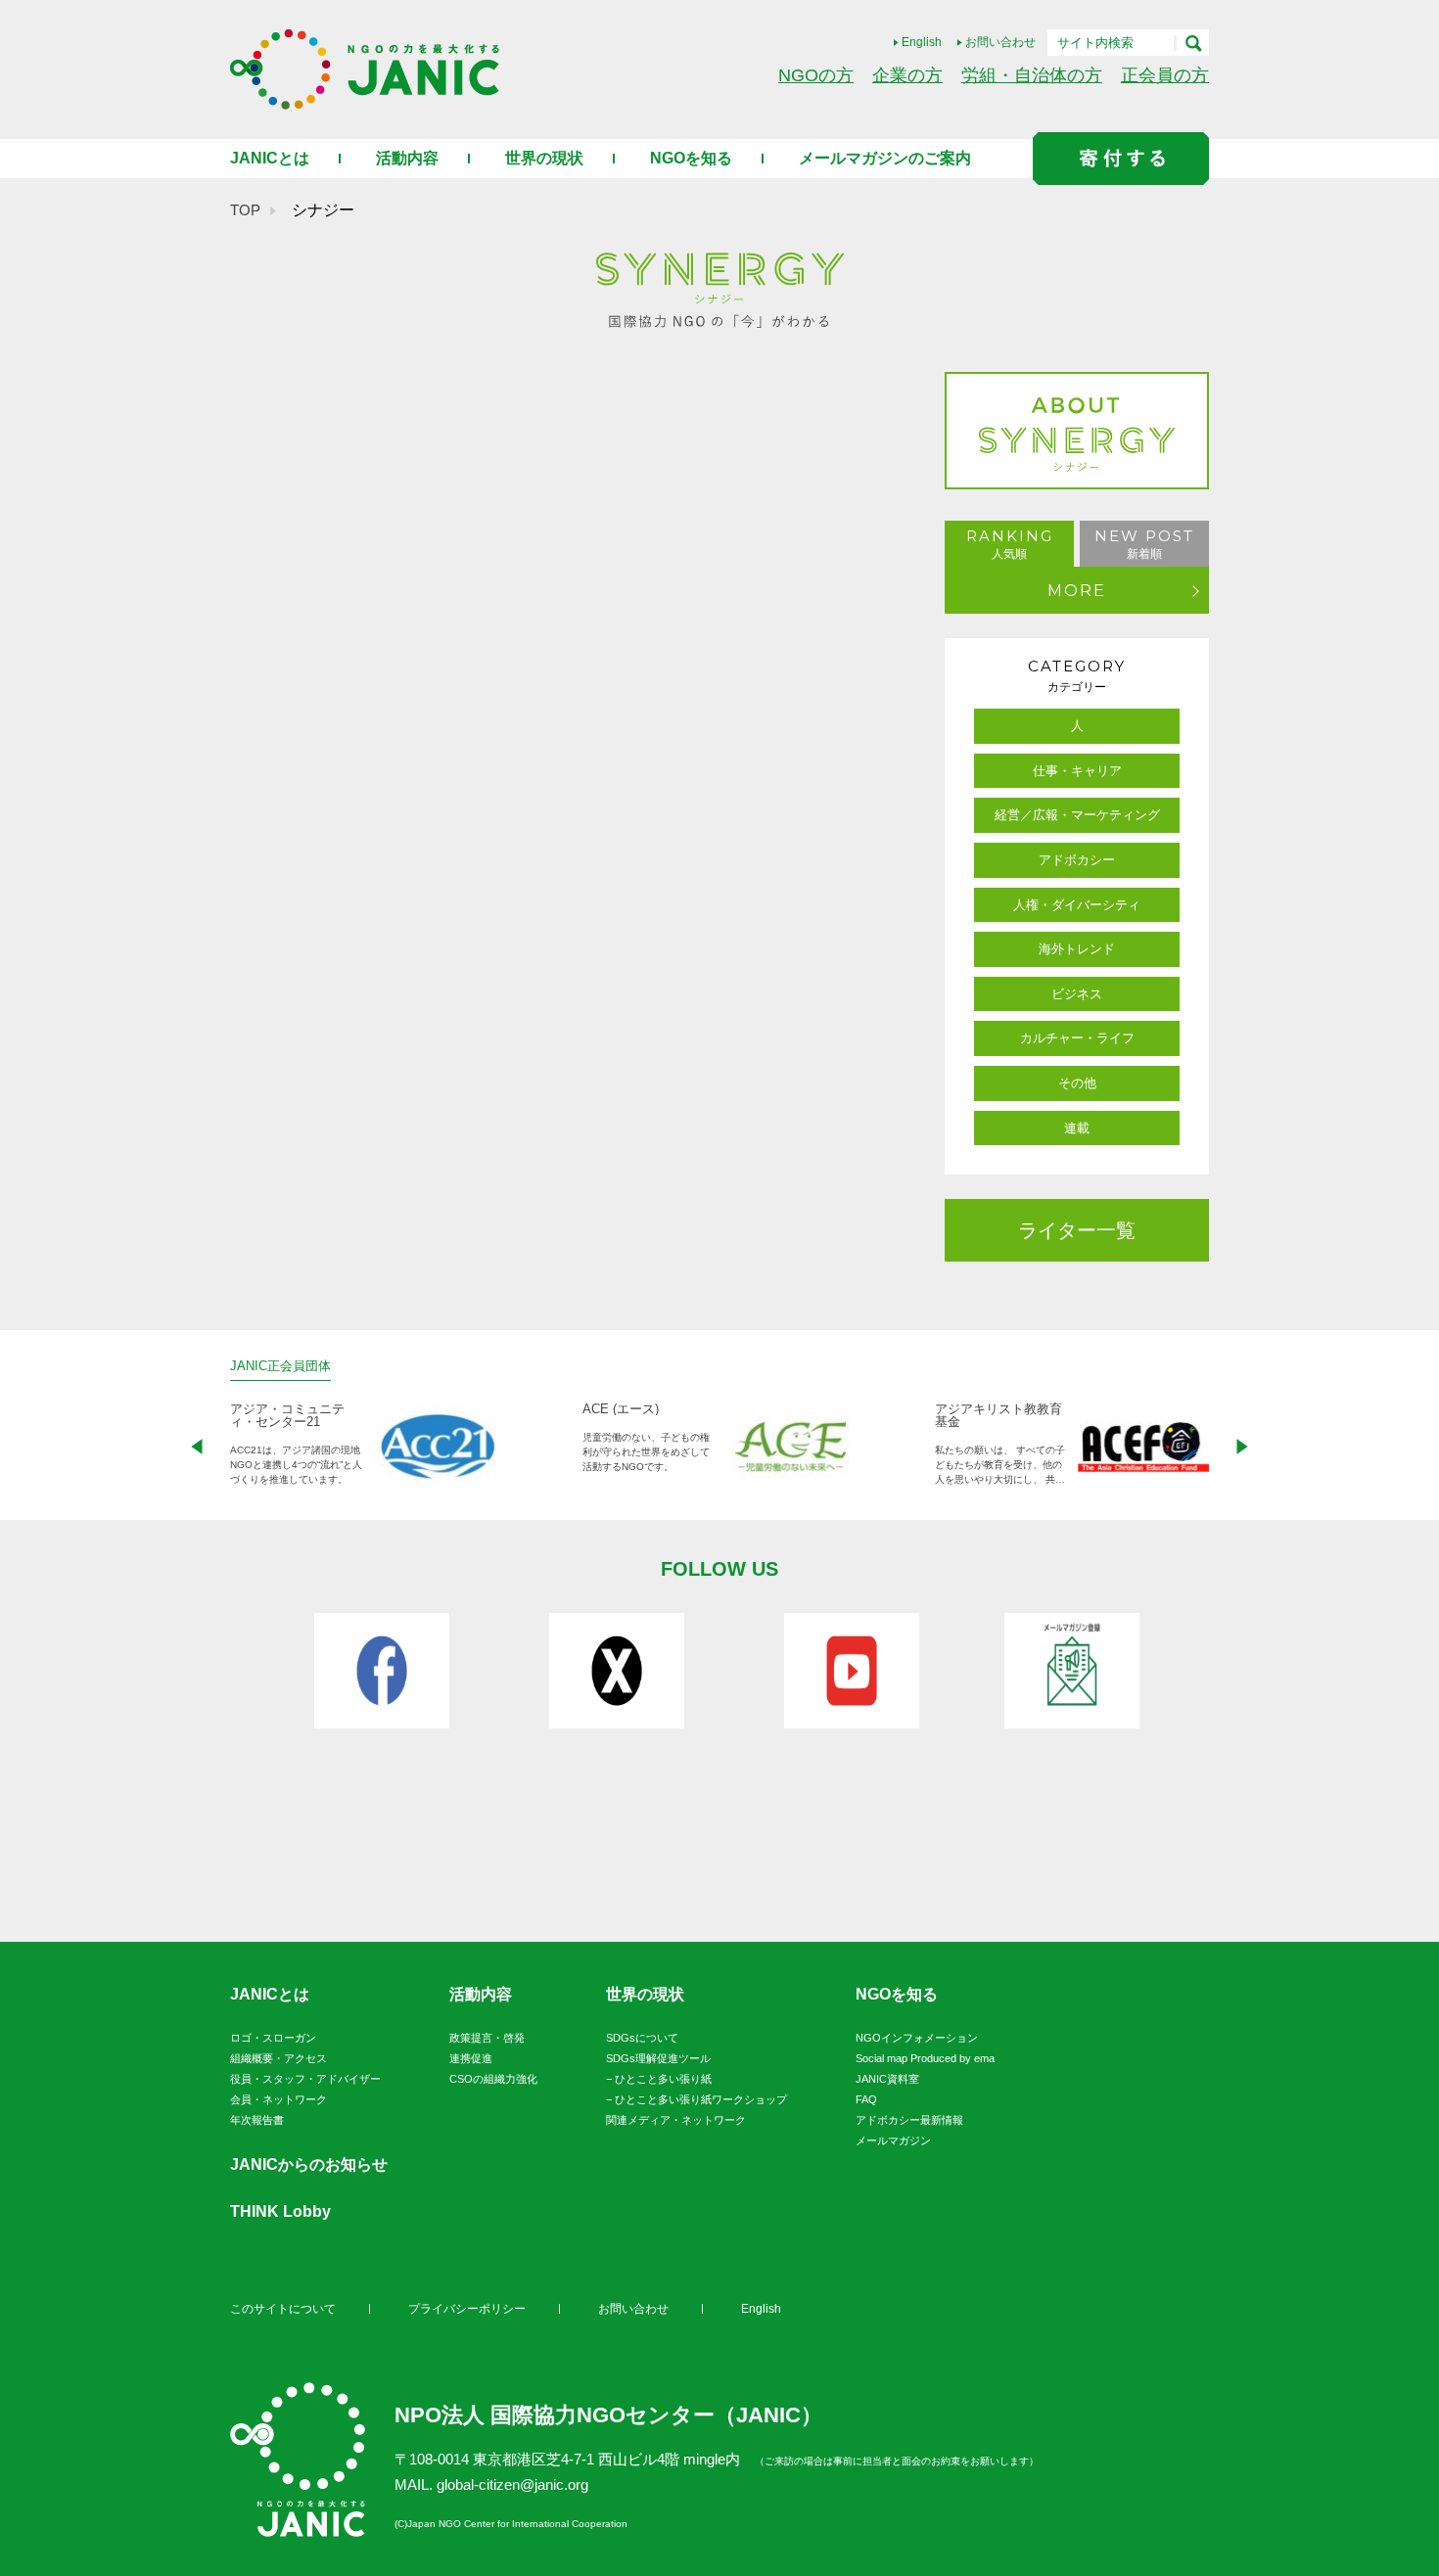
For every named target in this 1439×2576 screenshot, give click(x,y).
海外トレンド (1077, 949)
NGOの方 (816, 75)
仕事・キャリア (1077, 771)
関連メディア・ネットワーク (676, 2120)
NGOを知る (691, 158)
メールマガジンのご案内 (885, 158)
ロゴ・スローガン (273, 2038)
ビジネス (1077, 994)
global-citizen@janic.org (512, 2484)
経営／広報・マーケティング (1077, 815)
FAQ (866, 2099)
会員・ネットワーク (279, 2099)
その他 (1077, 1083)
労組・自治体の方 (1032, 75)
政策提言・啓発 (487, 2038)
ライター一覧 (1077, 1230)
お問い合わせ (1000, 42)
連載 (1077, 1128)
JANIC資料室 (887, 2079)
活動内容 (407, 158)
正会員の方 (1165, 75)
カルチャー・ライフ (1077, 1038)
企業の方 (907, 75)
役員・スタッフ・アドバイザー (305, 2079)
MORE (1077, 591)
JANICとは (270, 158)
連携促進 (471, 2058)
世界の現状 (544, 158)
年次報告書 (257, 2120)
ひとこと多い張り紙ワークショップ (701, 2099)
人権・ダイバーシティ (1077, 905)
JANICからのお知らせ (309, 2164)
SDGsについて (642, 2038)
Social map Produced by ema (925, 2058)
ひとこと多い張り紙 (663, 2079)
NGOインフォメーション (917, 2038)
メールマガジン (893, 2140)
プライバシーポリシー (467, 2309)
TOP (245, 210)
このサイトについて (283, 2309)
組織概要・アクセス (279, 2058)
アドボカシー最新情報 (909, 2120)
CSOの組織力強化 (493, 2079)
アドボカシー (1077, 860)
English (922, 42)
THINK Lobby (280, 2211)
